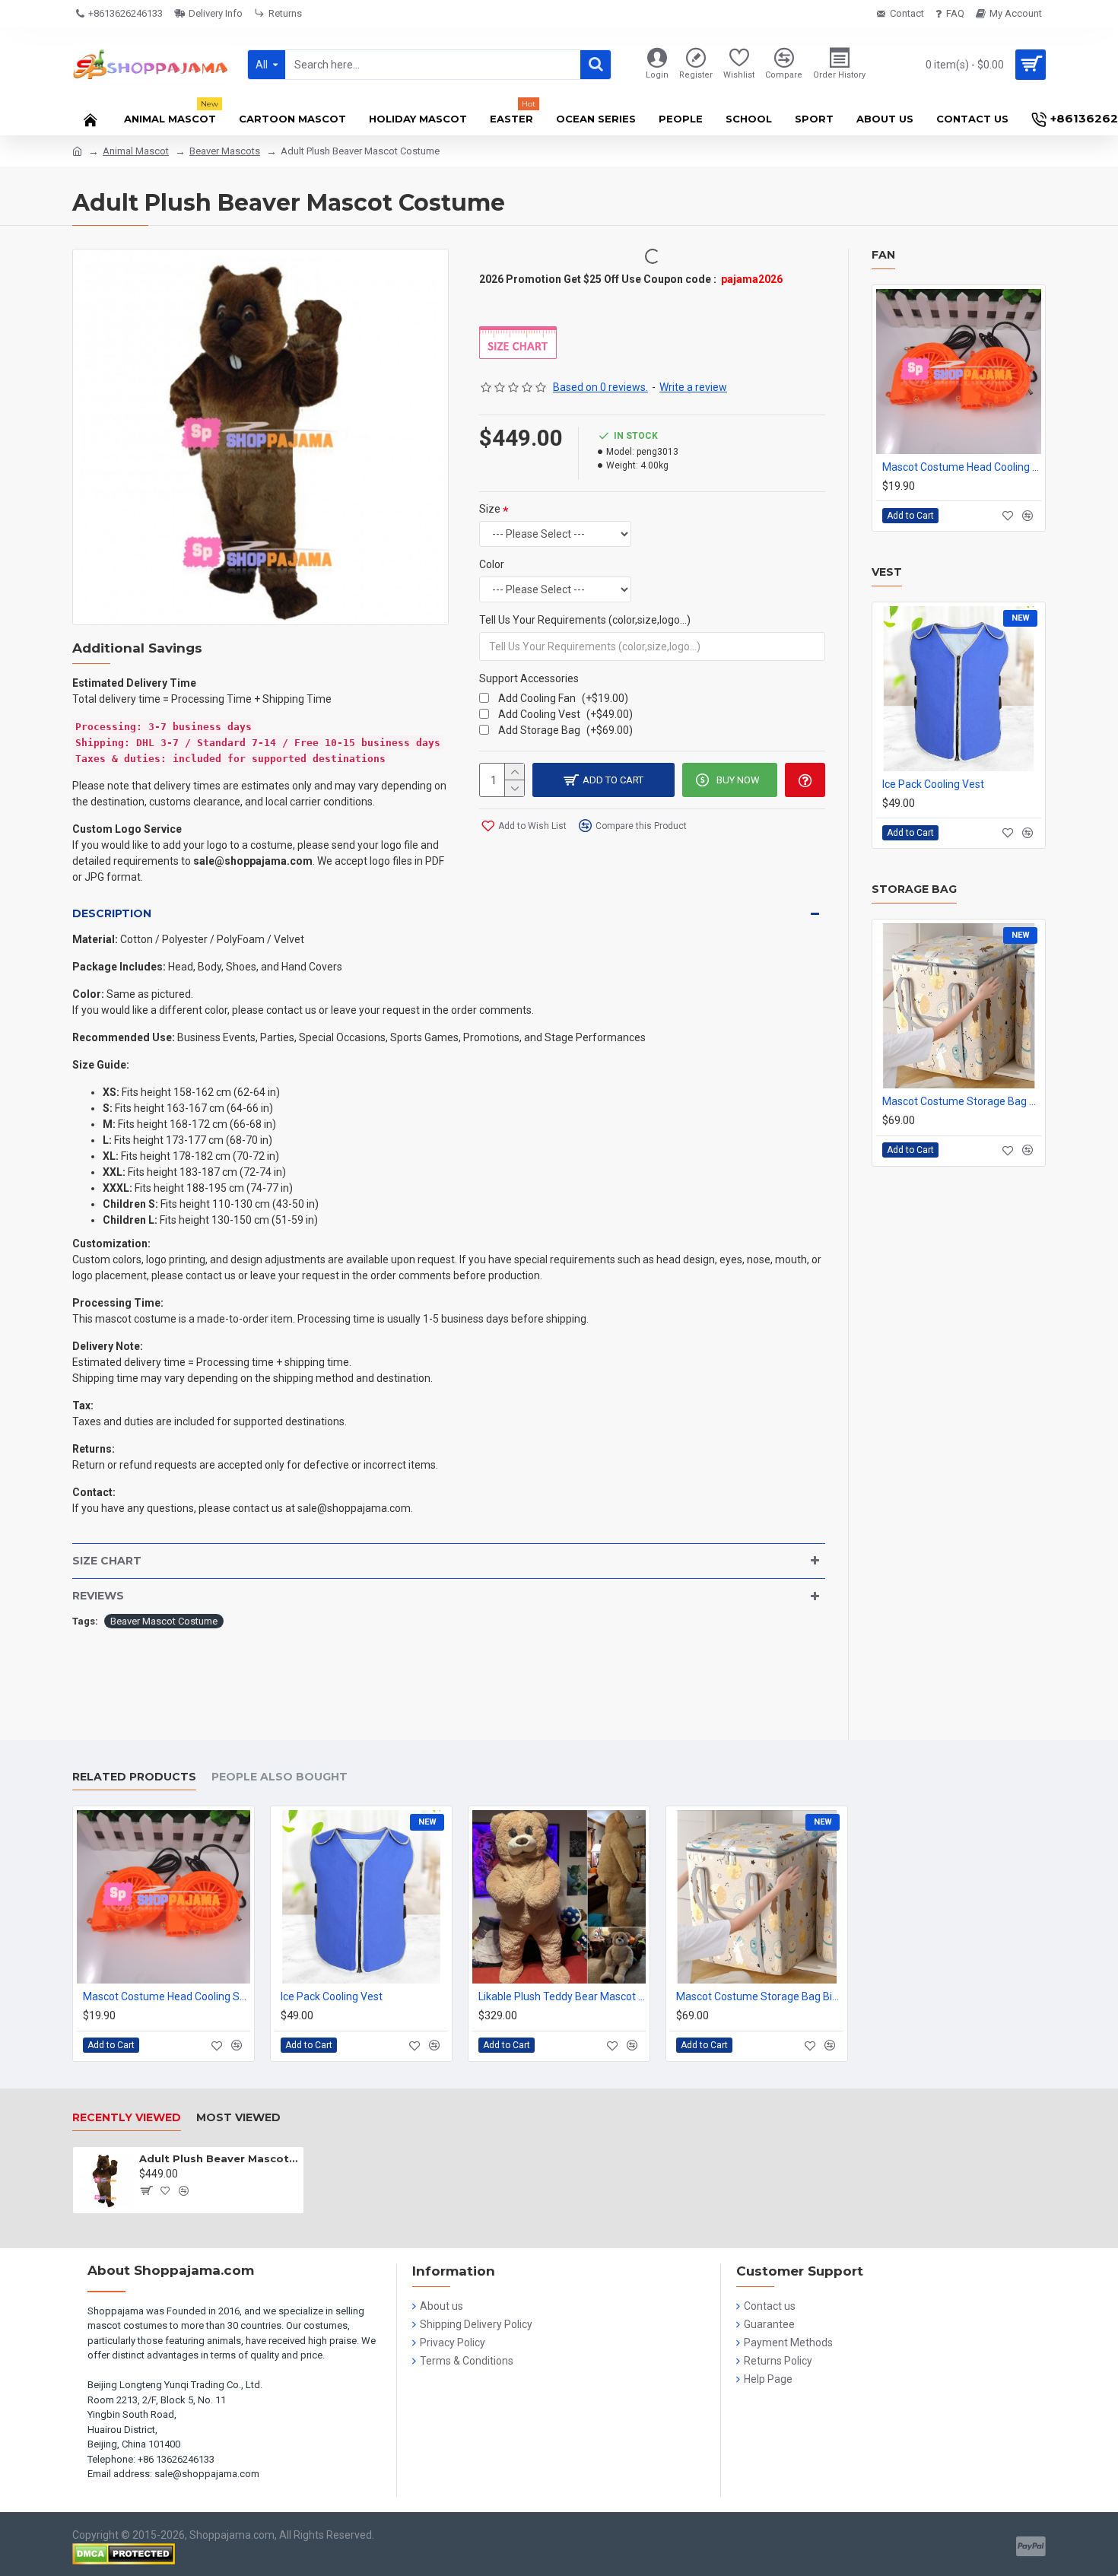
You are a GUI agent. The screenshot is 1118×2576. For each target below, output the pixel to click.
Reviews (98, 1596)
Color (492, 564)
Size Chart (107, 1561)
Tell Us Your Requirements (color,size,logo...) (585, 620)
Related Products (134, 1777)
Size (490, 509)
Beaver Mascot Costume (164, 1621)
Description (112, 913)
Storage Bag (914, 889)
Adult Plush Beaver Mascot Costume (219, 2158)
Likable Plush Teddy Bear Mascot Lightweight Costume (562, 1996)
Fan (883, 255)
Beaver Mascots (225, 151)
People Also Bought (279, 1777)
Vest (887, 572)
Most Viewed (238, 2118)
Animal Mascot (136, 151)
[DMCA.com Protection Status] (124, 2554)
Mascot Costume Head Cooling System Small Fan (962, 467)
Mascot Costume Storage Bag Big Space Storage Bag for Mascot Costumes (962, 1101)
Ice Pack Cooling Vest (933, 784)
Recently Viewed (127, 2118)
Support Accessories (529, 678)
